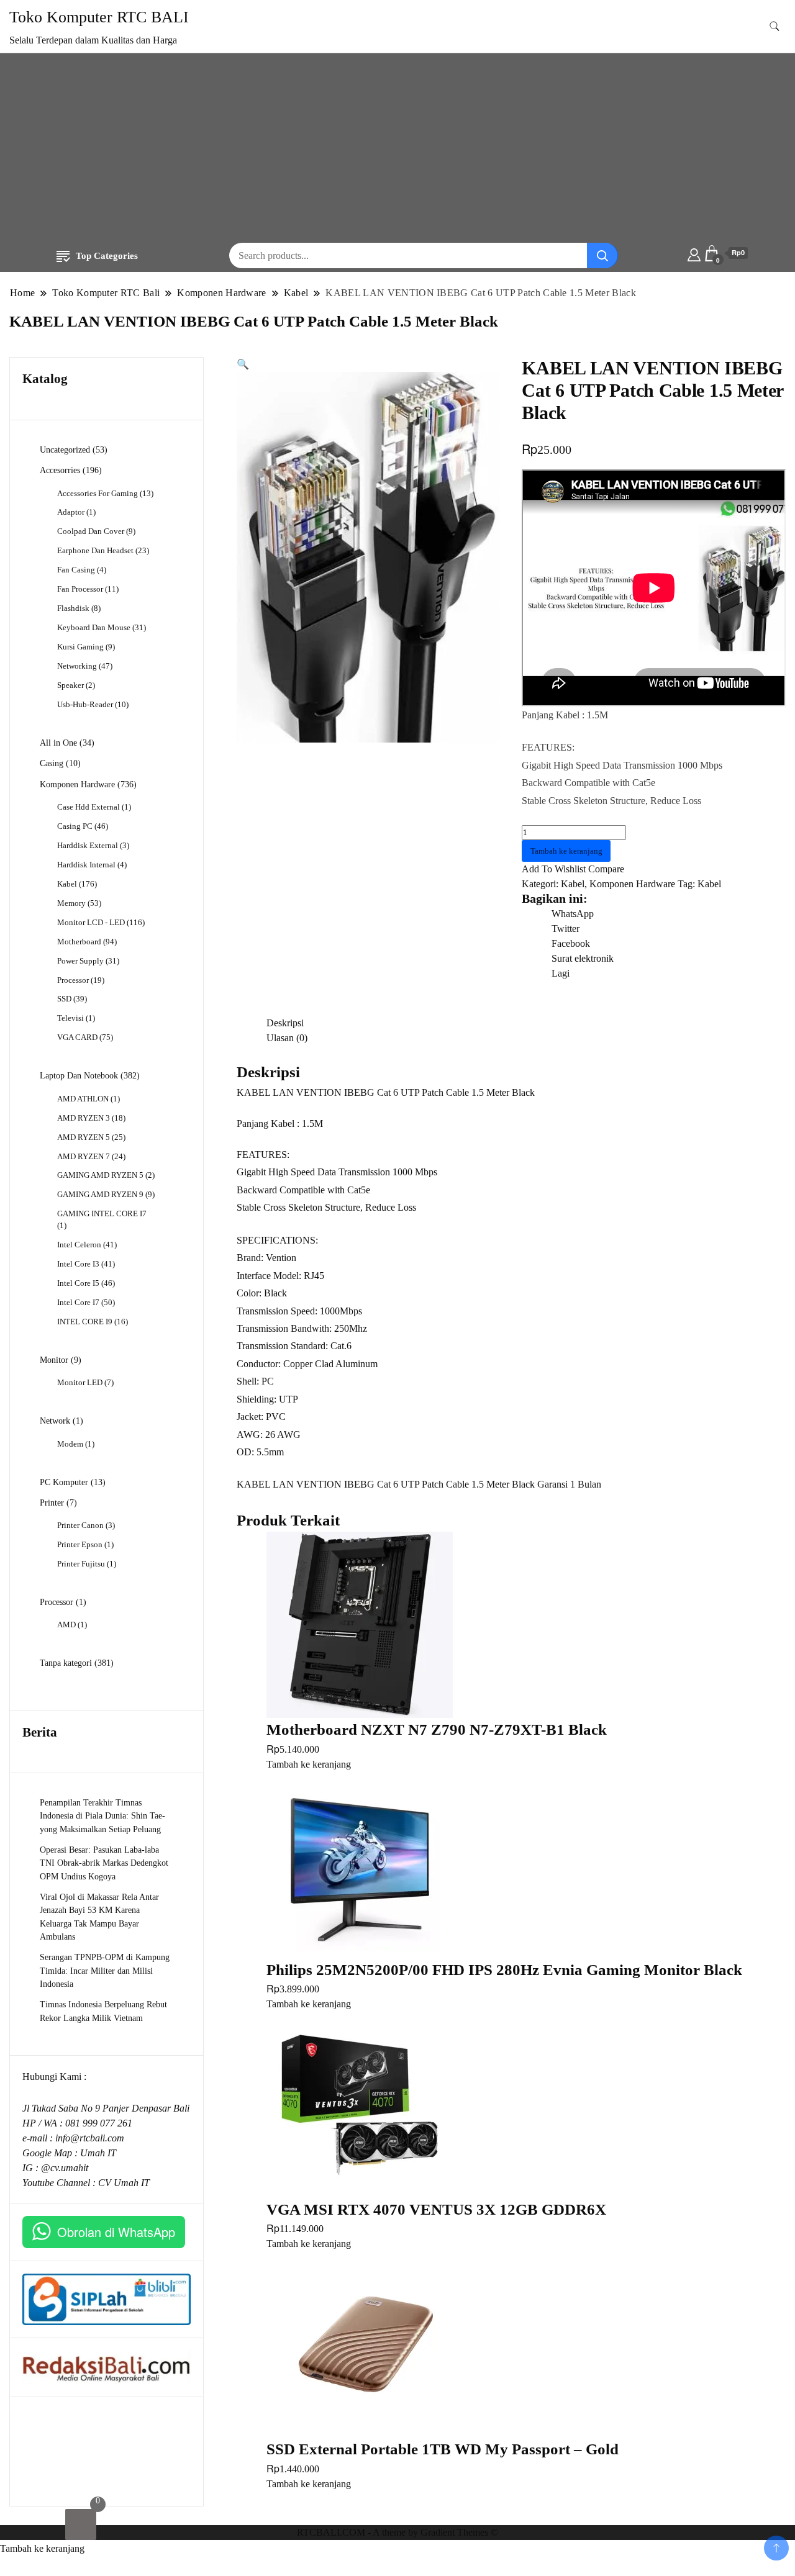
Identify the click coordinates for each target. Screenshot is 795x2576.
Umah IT (98, 2153)
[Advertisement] (397, 150)
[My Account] (694, 253)
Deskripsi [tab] (285, 1023)
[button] (243, 364)
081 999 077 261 (99, 2123)
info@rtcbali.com (90, 2138)
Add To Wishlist (554, 869)
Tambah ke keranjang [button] (309, 1764)
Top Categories (107, 256)
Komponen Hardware (632, 884)
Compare (606, 869)
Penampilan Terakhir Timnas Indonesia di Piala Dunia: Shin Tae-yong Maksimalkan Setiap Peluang (102, 1816)
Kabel (573, 884)
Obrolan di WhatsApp (116, 2232)
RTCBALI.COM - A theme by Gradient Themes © (397, 2532)
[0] (81, 2524)
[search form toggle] (775, 26)
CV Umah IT (124, 2183)
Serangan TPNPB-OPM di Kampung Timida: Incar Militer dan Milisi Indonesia (105, 1970)
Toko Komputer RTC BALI (99, 17)
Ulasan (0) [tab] (287, 1038)
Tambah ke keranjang (566, 851)
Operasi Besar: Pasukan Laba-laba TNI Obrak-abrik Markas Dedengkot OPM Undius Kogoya (104, 1863)
